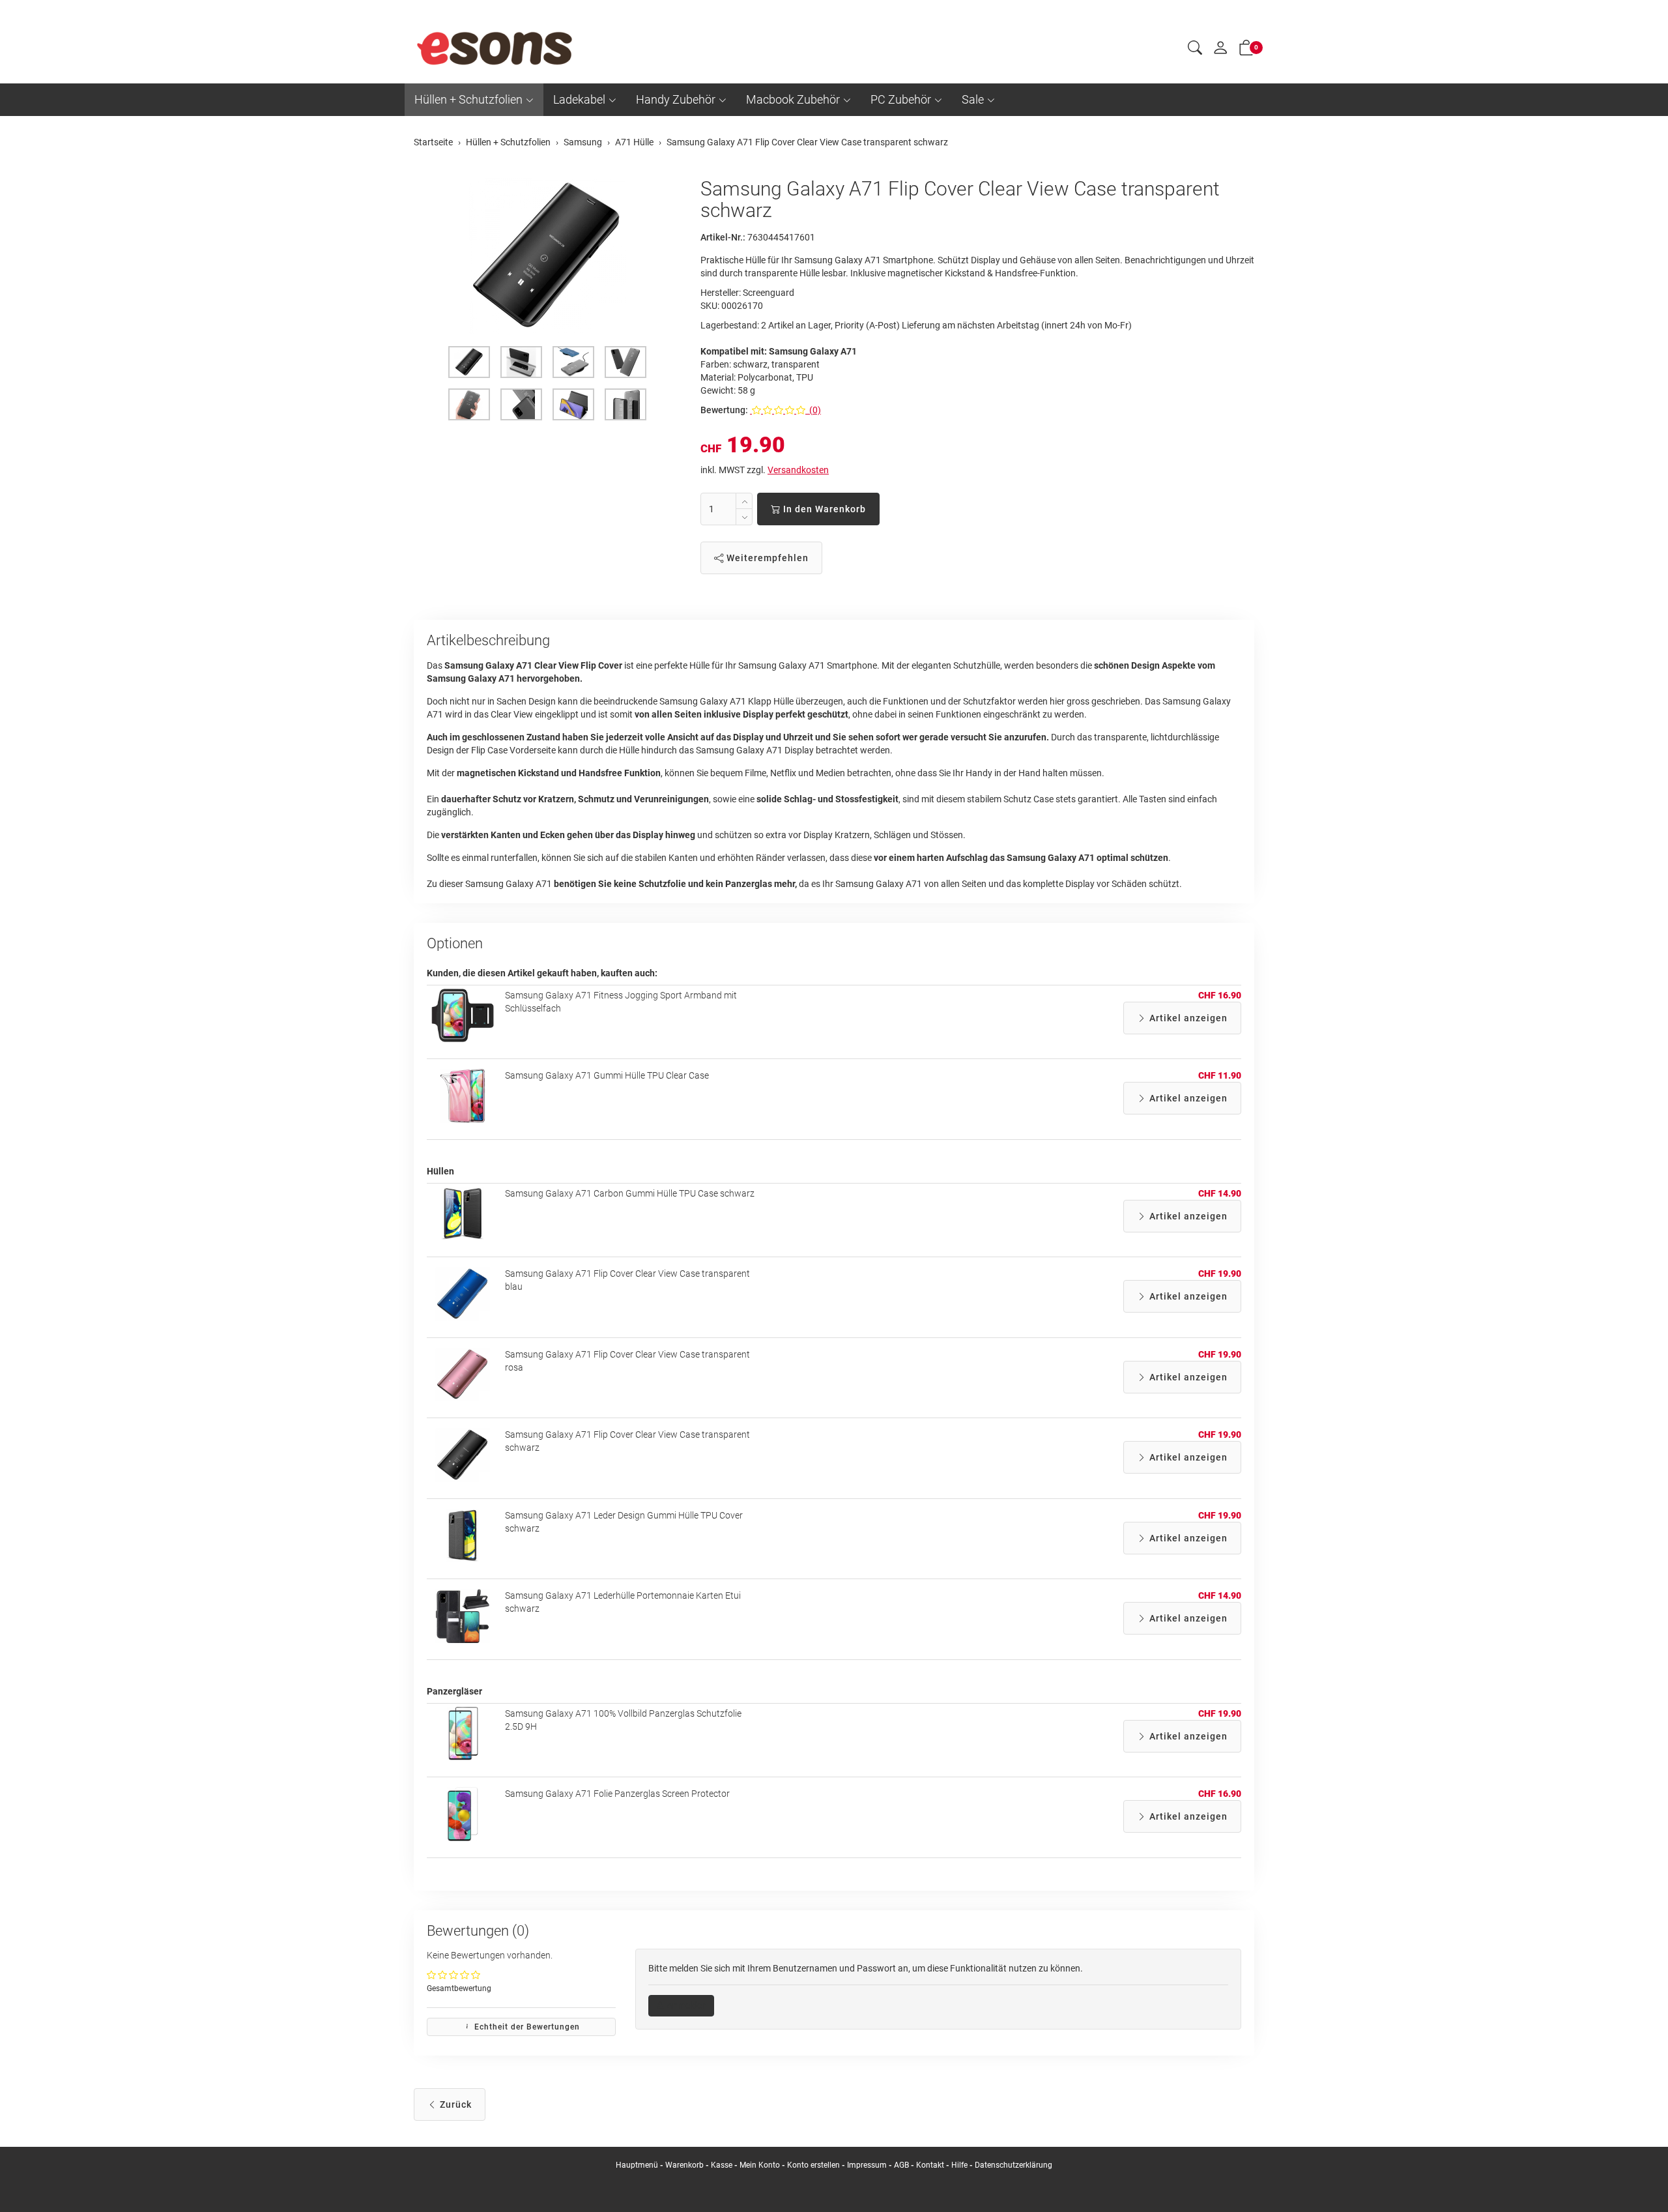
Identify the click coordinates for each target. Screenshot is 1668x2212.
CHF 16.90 (1220, 995)
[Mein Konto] (1220, 51)
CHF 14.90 (1220, 1193)
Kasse (722, 2165)
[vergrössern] (547, 256)
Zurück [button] (454, 2104)
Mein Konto (760, 2165)
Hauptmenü (637, 2165)
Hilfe (959, 2165)
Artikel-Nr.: (723, 237)
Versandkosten (798, 470)
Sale (973, 99)
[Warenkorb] (1246, 50)
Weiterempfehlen (766, 558)
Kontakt (930, 2165)
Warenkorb (685, 2165)
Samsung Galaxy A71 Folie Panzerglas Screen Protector (617, 1794)
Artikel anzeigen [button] (1187, 1018)
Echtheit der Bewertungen (526, 2027)
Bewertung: (724, 410)
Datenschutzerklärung (1014, 2165)
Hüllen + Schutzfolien (468, 99)
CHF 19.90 (1220, 1273)
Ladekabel (579, 99)
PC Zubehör (901, 99)
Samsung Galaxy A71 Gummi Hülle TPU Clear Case (607, 1075)
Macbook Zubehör (793, 99)
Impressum (867, 2165)
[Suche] (1195, 50)
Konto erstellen (813, 2165)
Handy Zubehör (676, 99)
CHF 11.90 (1220, 1075)
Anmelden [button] (686, 2005)
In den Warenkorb (823, 509)
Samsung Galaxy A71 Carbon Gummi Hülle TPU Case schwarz (630, 1193)
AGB (901, 2165)
